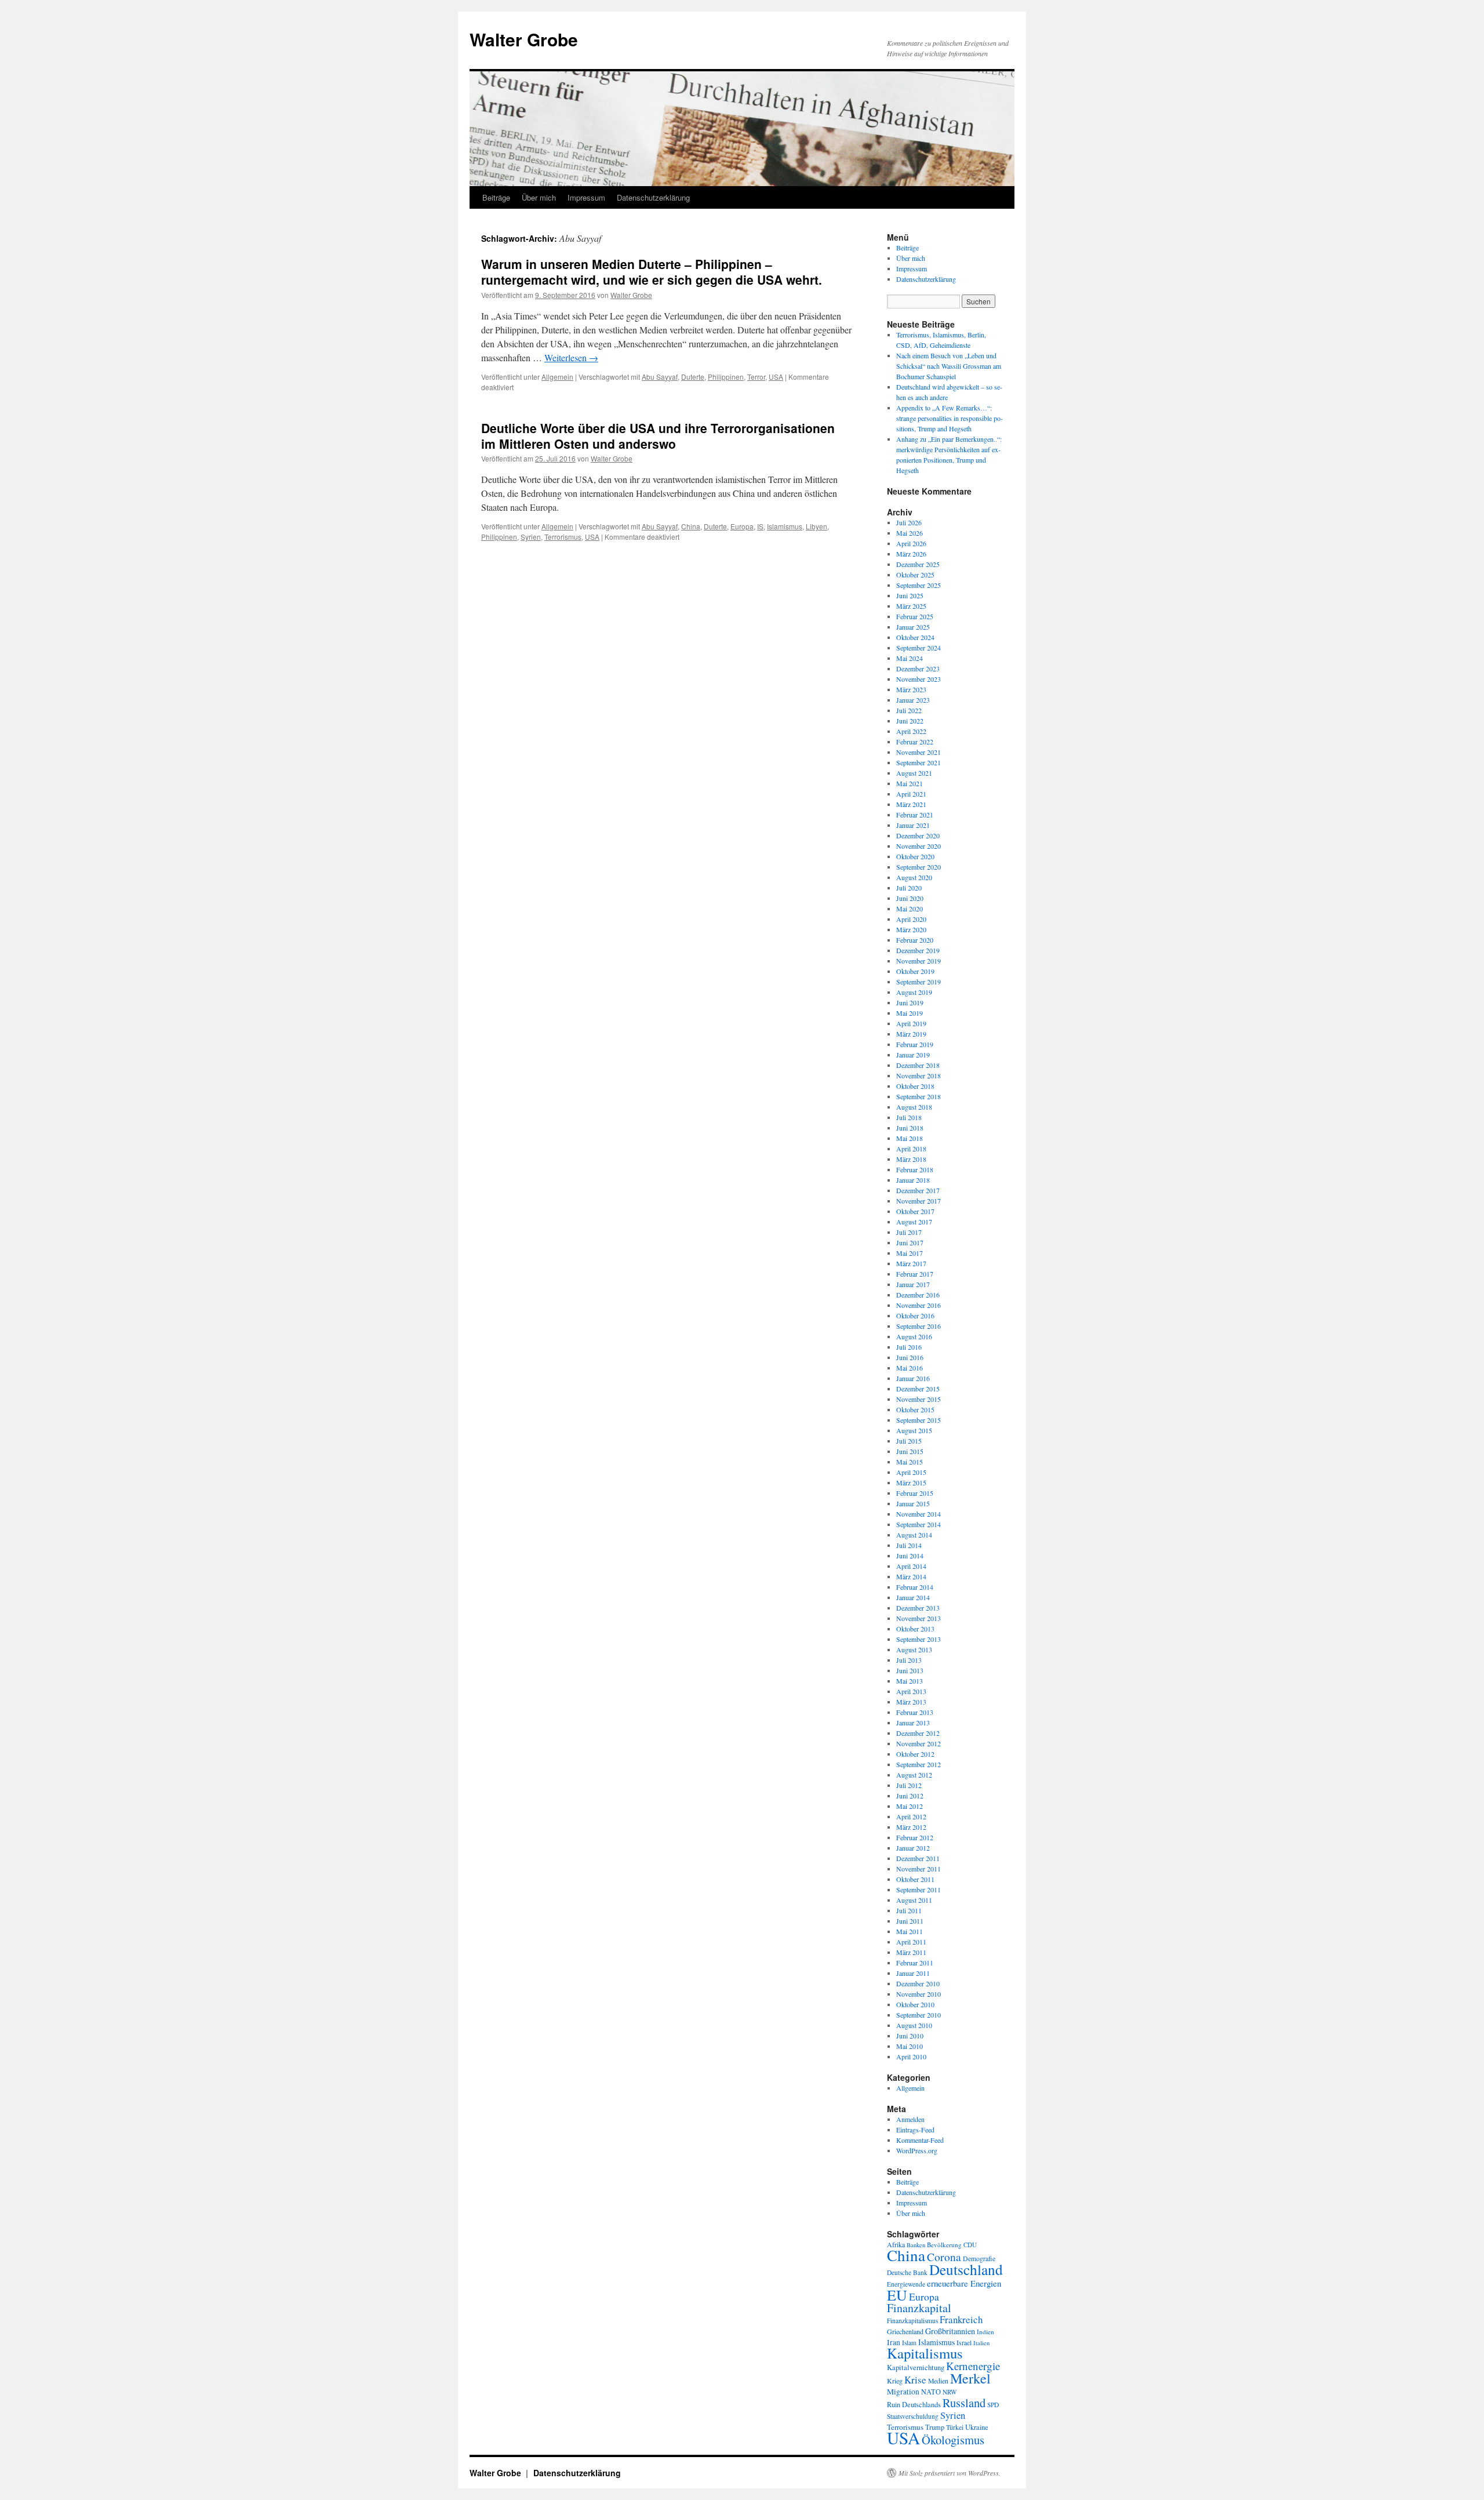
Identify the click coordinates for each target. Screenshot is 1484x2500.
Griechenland (905, 2331)
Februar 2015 (915, 1493)
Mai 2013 (910, 1681)
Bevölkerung (944, 2245)
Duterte (693, 377)
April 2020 (911, 919)
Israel (964, 2343)
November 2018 (919, 1075)
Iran (894, 2342)
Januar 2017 (913, 1284)
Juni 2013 (910, 1670)
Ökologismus (953, 2440)
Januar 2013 (913, 1723)
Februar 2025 (915, 616)
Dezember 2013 (918, 1608)
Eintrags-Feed (915, 2130)
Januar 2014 (913, 1597)
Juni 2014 (910, 1556)
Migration (903, 2392)
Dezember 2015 (918, 1389)
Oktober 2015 (915, 1409)
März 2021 (911, 804)
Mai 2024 (910, 658)
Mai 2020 (910, 909)
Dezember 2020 (918, 835)
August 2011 (914, 1900)
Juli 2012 (909, 1785)
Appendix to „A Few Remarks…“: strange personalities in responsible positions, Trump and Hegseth (950, 418)
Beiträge (496, 197)
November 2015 (919, 1399)
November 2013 (919, 1618)
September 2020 (919, 867)
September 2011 (919, 1889)
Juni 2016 (910, 1357)
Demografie (979, 2259)
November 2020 (919, 846)
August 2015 (914, 1430)
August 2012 (914, 1775)
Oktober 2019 (915, 971)
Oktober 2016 (915, 1316)
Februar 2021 (915, 815)
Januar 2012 (913, 1848)
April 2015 (911, 1472)
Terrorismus (563, 537)
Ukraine (977, 2427)
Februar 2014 (915, 1587)
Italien (981, 2343)
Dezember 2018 (918, 1065)
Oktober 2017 (915, 1211)
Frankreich (961, 2319)
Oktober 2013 (915, 1629)
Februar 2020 (915, 940)
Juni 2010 (910, 2036)
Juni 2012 (910, 1796)
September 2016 (919, 1326)
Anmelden (910, 2119)
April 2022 (911, 731)
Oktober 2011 (915, 1879)
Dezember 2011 (918, 1858)
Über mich (539, 197)
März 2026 (911, 554)
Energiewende (906, 2284)
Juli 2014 (909, 1545)
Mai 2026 (910, 533)
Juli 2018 (909, 1117)
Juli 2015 (909, 1441)
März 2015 (911, 1482)
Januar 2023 (913, 700)
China (691, 526)
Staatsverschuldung (913, 2416)
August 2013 (914, 1649)
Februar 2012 (915, 1837)
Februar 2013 (915, 1712)
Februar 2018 (915, 1169)
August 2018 (914, 1107)
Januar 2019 (913, 1055)
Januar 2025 (913, 627)
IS (760, 526)
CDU (970, 2245)
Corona (944, 2256)
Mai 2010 (910, 2046)
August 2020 (914, 877)
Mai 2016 (910, 1368)
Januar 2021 (913, 825)
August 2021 (914, 773)
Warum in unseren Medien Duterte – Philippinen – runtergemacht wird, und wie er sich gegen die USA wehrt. (652, 272)
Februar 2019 (915, 1044)
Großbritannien (950, 2331)
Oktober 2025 (915, 575)
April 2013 (911, 1691)
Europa (742, 526)
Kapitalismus (925, 2353)
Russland (964, 2403)
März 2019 (911, 1034)
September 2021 (919, 762)
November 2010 (919, 1994)
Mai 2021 (910, 783)
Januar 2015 (913, 1503)
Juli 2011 (909, 1910)
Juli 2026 (909, 522)
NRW (950, 2392)
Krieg (895, 2381)
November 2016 (919, 1305)
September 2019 (919, 982)
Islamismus (785, 526)
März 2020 (911, 929)
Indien (985, 2332)
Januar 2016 (913, 1378)
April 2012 (911, 1816)
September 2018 (919, 1096)
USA (776, 377)
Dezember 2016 (918, 1295)
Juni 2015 (910, 1451)
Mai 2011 (910, 1931)
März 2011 (911, 1952)
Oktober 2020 (915, 856)
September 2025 (919, 585)
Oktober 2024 (915, 637)
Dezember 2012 (918, 1733)
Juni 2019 (910, 1002)
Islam (909, 2343)
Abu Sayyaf (660, 377)
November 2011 (919, 1869)
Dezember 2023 (918, 668)
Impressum (586, 197)
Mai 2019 (910, 1013)
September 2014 (919, 1524)
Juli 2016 (909, 1347)
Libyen (816, 526)
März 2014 (911, 1576)
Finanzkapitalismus (912, 2321)
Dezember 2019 (918, 950)
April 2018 (911, 1149)
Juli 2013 (909, 1660)
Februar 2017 (915, 1274)
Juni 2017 (910, 1242)
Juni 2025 (910, 595)
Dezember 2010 (918, 1983)
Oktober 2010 (915, 2004)
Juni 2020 (910, 898)
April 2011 (911, 1942)
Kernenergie (973, 2366)
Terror (756, 377)
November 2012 (919, 1743)
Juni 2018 (910, 1128)
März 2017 (911, 1263)
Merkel (970, 2378)
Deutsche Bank (907, 2272)
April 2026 (911, 543)
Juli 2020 (909, 888)
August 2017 (914, 1222)
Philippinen (726, 377)
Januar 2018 (913, 1180)
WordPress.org (917, 2150)
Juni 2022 (910, 721)
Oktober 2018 (915, 1086)
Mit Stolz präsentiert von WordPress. (950, 2473)
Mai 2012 (910, 1806)
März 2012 (911, 1827)
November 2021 (919, 752)
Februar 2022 (915, 742)
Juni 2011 (910, 1921)
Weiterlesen (571, 357)
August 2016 (914, 1336)
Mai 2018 (910, 1138)
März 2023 (911, 689)
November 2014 (919, 1514)
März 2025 (911, 606)
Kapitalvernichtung (916, 2368)
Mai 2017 (910, 1253)
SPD (993, 2405)
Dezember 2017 (918, 1190)
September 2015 (919, 1420)
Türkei (955, 2427)
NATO (931, 2392)
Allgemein (557, 377)
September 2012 (919, 1764)
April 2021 (911, 794)
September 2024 (919, 648)
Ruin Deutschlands (914, 2405)
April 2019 (911, 1023)
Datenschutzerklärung (653, 197)
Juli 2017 (909, 1232)
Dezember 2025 (918, 564)
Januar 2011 (913, 1973)
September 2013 (919, 1639)
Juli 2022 (909, 710)
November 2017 (919, 1201)
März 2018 (911, 1159)
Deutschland (966, 2269)
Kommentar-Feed (920, 2140)
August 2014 (914, 1535)
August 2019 (914, 992)
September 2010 (919, 2015)
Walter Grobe (524, 39)
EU (897, 2295)
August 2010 (914, 2025)
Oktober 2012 (915, 1754)
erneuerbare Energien (964, 2283)
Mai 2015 (910, 1462)
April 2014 (911, 1566)
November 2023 (919, 679)
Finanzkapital (919, 2308)
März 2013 (911, 1702)
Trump (935, 2427)
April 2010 (911, 2056)
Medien (938, 2381)
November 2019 (919, 961)
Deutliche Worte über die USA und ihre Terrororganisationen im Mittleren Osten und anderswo (658, 436)
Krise (915, 2380)
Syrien (531, 537)
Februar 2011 (915, 1963)
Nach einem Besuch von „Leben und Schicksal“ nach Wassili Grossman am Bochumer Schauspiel (949, 366)
